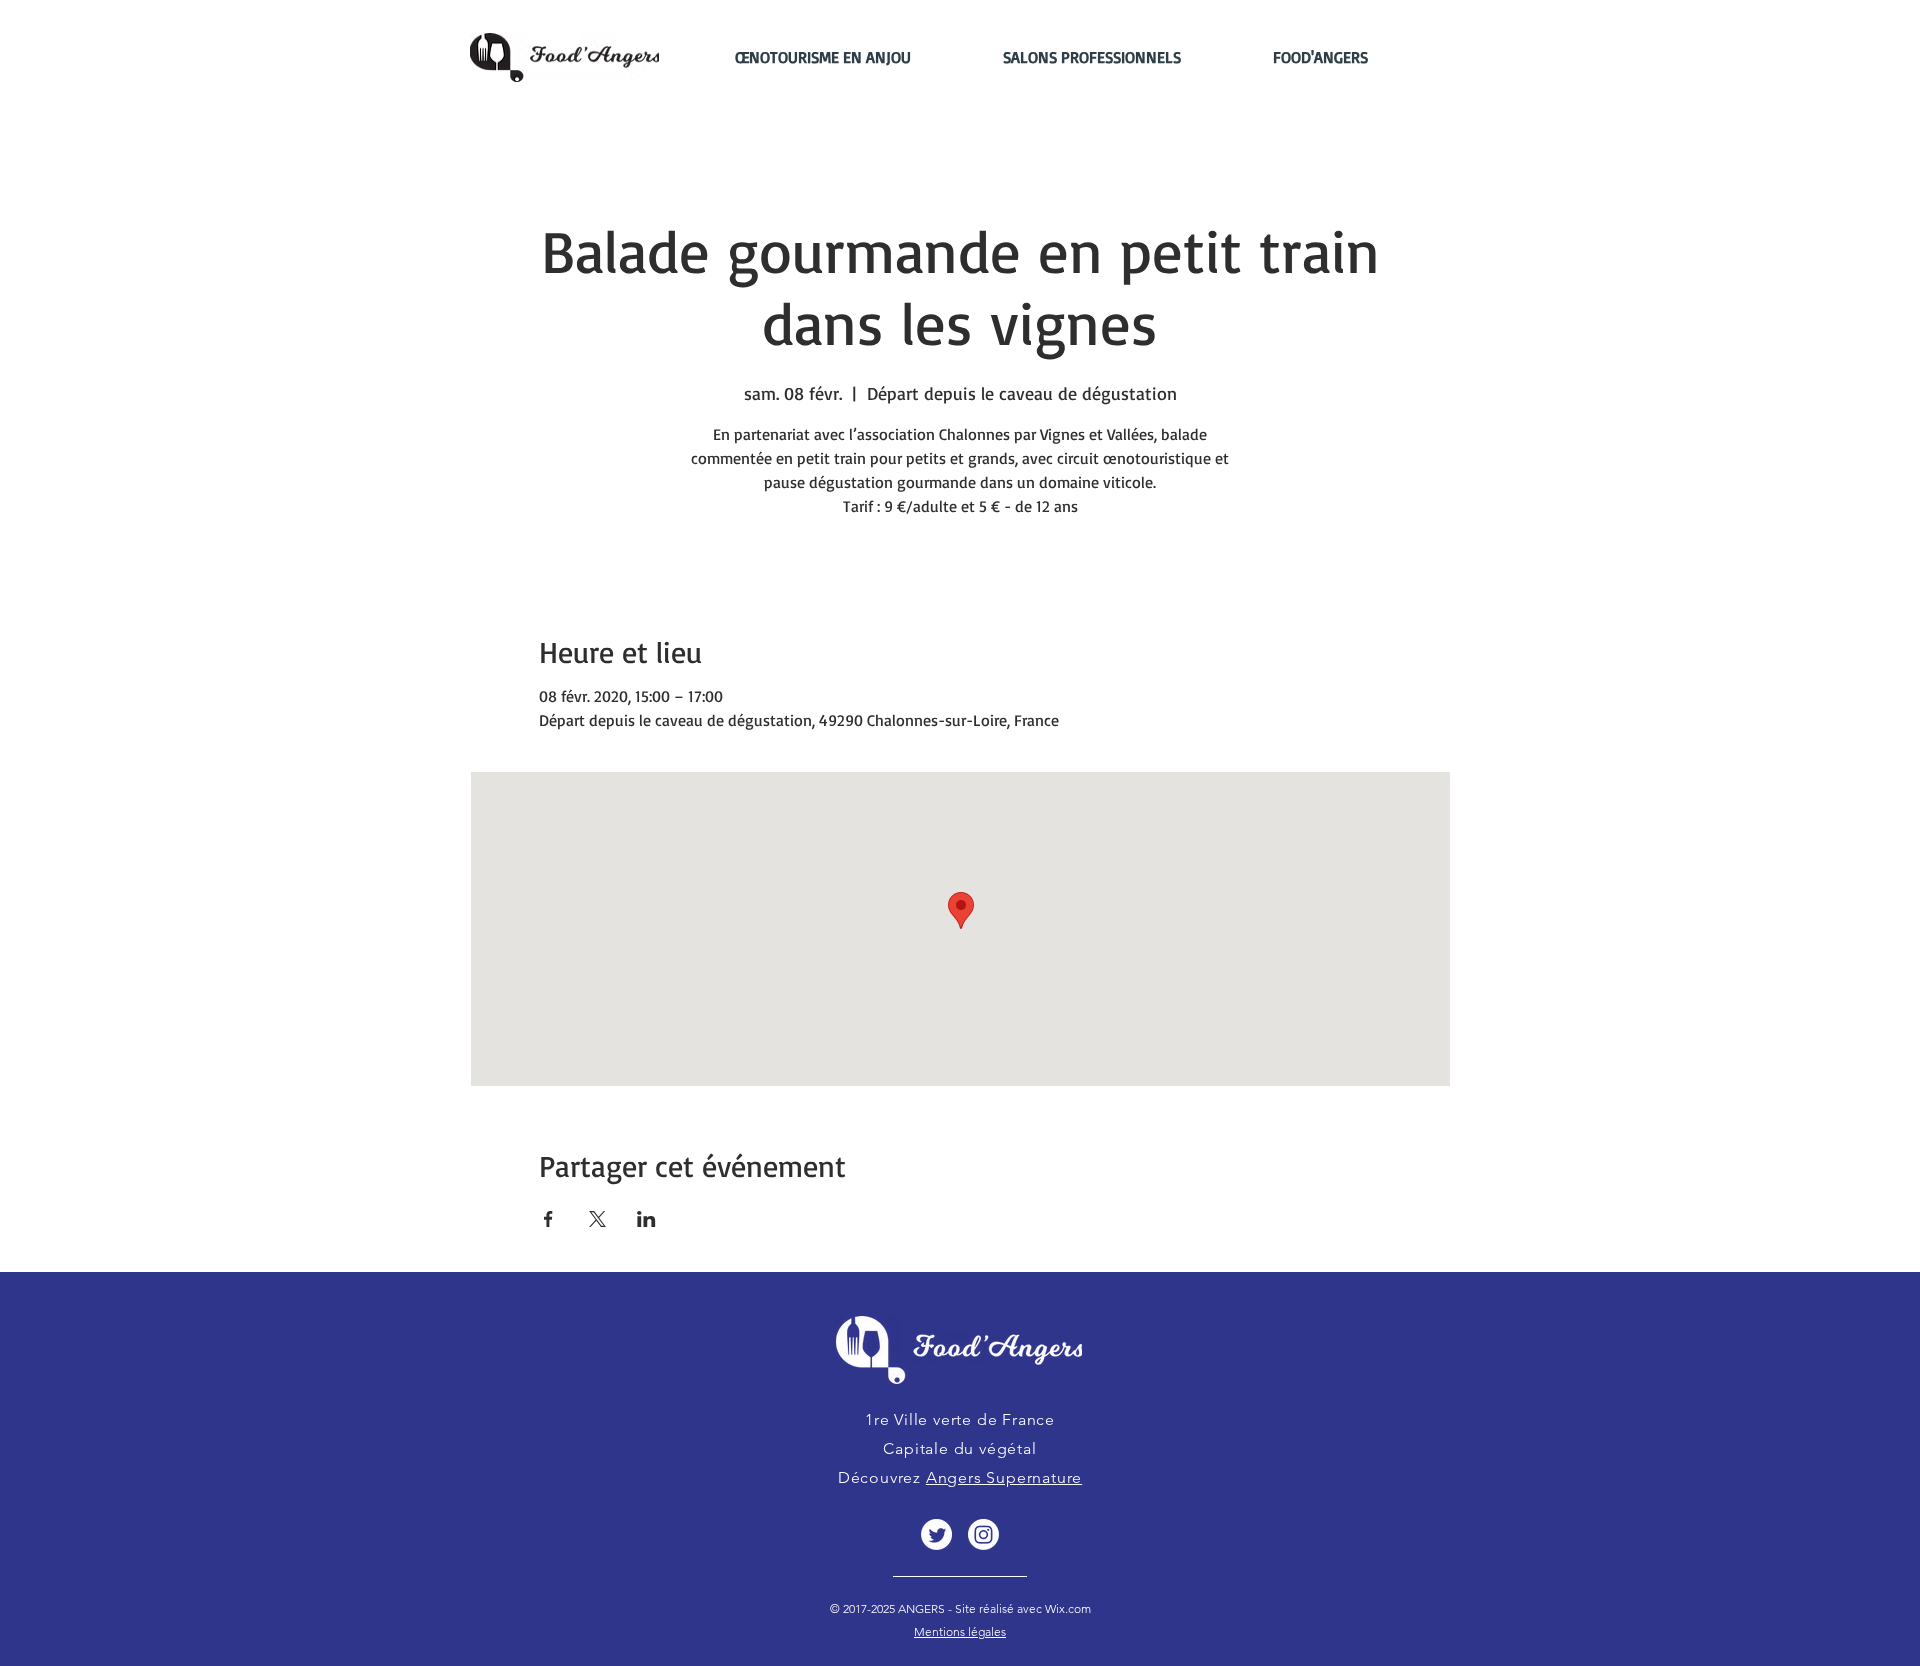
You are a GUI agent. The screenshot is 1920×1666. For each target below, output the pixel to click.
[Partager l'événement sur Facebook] (548, 1219)
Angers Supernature (1004, 1477)
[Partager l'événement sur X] (597, 1219)
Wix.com (1066, 1608)
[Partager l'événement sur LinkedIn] (646, 1219)
